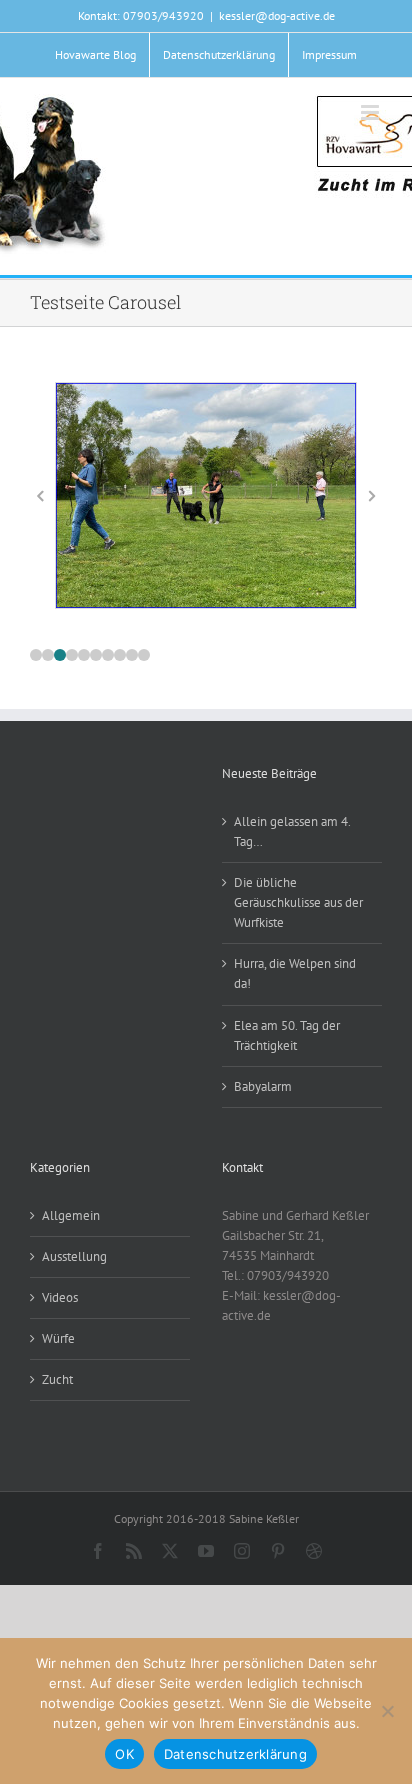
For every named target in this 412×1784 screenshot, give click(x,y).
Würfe (58, 1338)
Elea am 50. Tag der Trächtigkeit (287, 1035)
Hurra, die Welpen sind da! (295, 973)
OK (124, 1754)
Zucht (57, 1379)
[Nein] (387, 1711)
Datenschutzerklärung (235, 1754)
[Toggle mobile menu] (371, 112)
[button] (36, 655)
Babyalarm (263, 1086)
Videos (60, 1297)
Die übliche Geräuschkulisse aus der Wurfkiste (298, 902)
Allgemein (71, 1215)
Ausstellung (74, 1256)
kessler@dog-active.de (277, 15)
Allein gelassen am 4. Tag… (292, 831)
